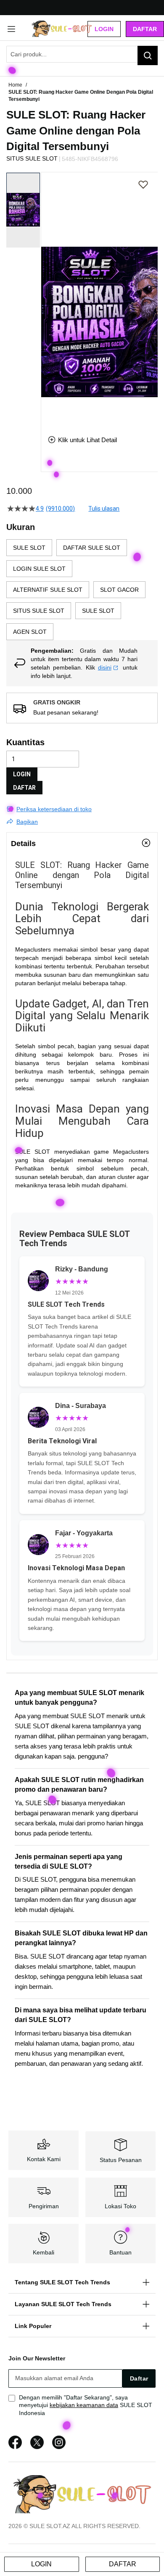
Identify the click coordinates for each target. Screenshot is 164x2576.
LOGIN (22, 774)
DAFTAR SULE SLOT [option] (92, 548)
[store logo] (62, 29)
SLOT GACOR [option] (119, 590)
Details (23, 844)
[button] (46, 297)
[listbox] (82, 590)
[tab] (82, 843)
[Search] (148, 55)
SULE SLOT (33, 1152)
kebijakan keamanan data (84, 2405)
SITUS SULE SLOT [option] (39, 611)
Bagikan (27, 822)
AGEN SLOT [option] (30, 632)
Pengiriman (44, 2206)
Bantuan (120, 2252)
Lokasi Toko (120, 2206)
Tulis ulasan (104, 509)
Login (104, 29)
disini (105, 667)
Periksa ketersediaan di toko (54, 809)
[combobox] (82, 54)
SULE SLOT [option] (29, 548)
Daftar (145, 29)
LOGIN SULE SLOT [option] (39, 569)
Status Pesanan (121, 2160)
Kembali (44, 2252)
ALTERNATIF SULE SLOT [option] (48, 590)
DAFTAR (24, 788)
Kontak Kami (44, 2159)
